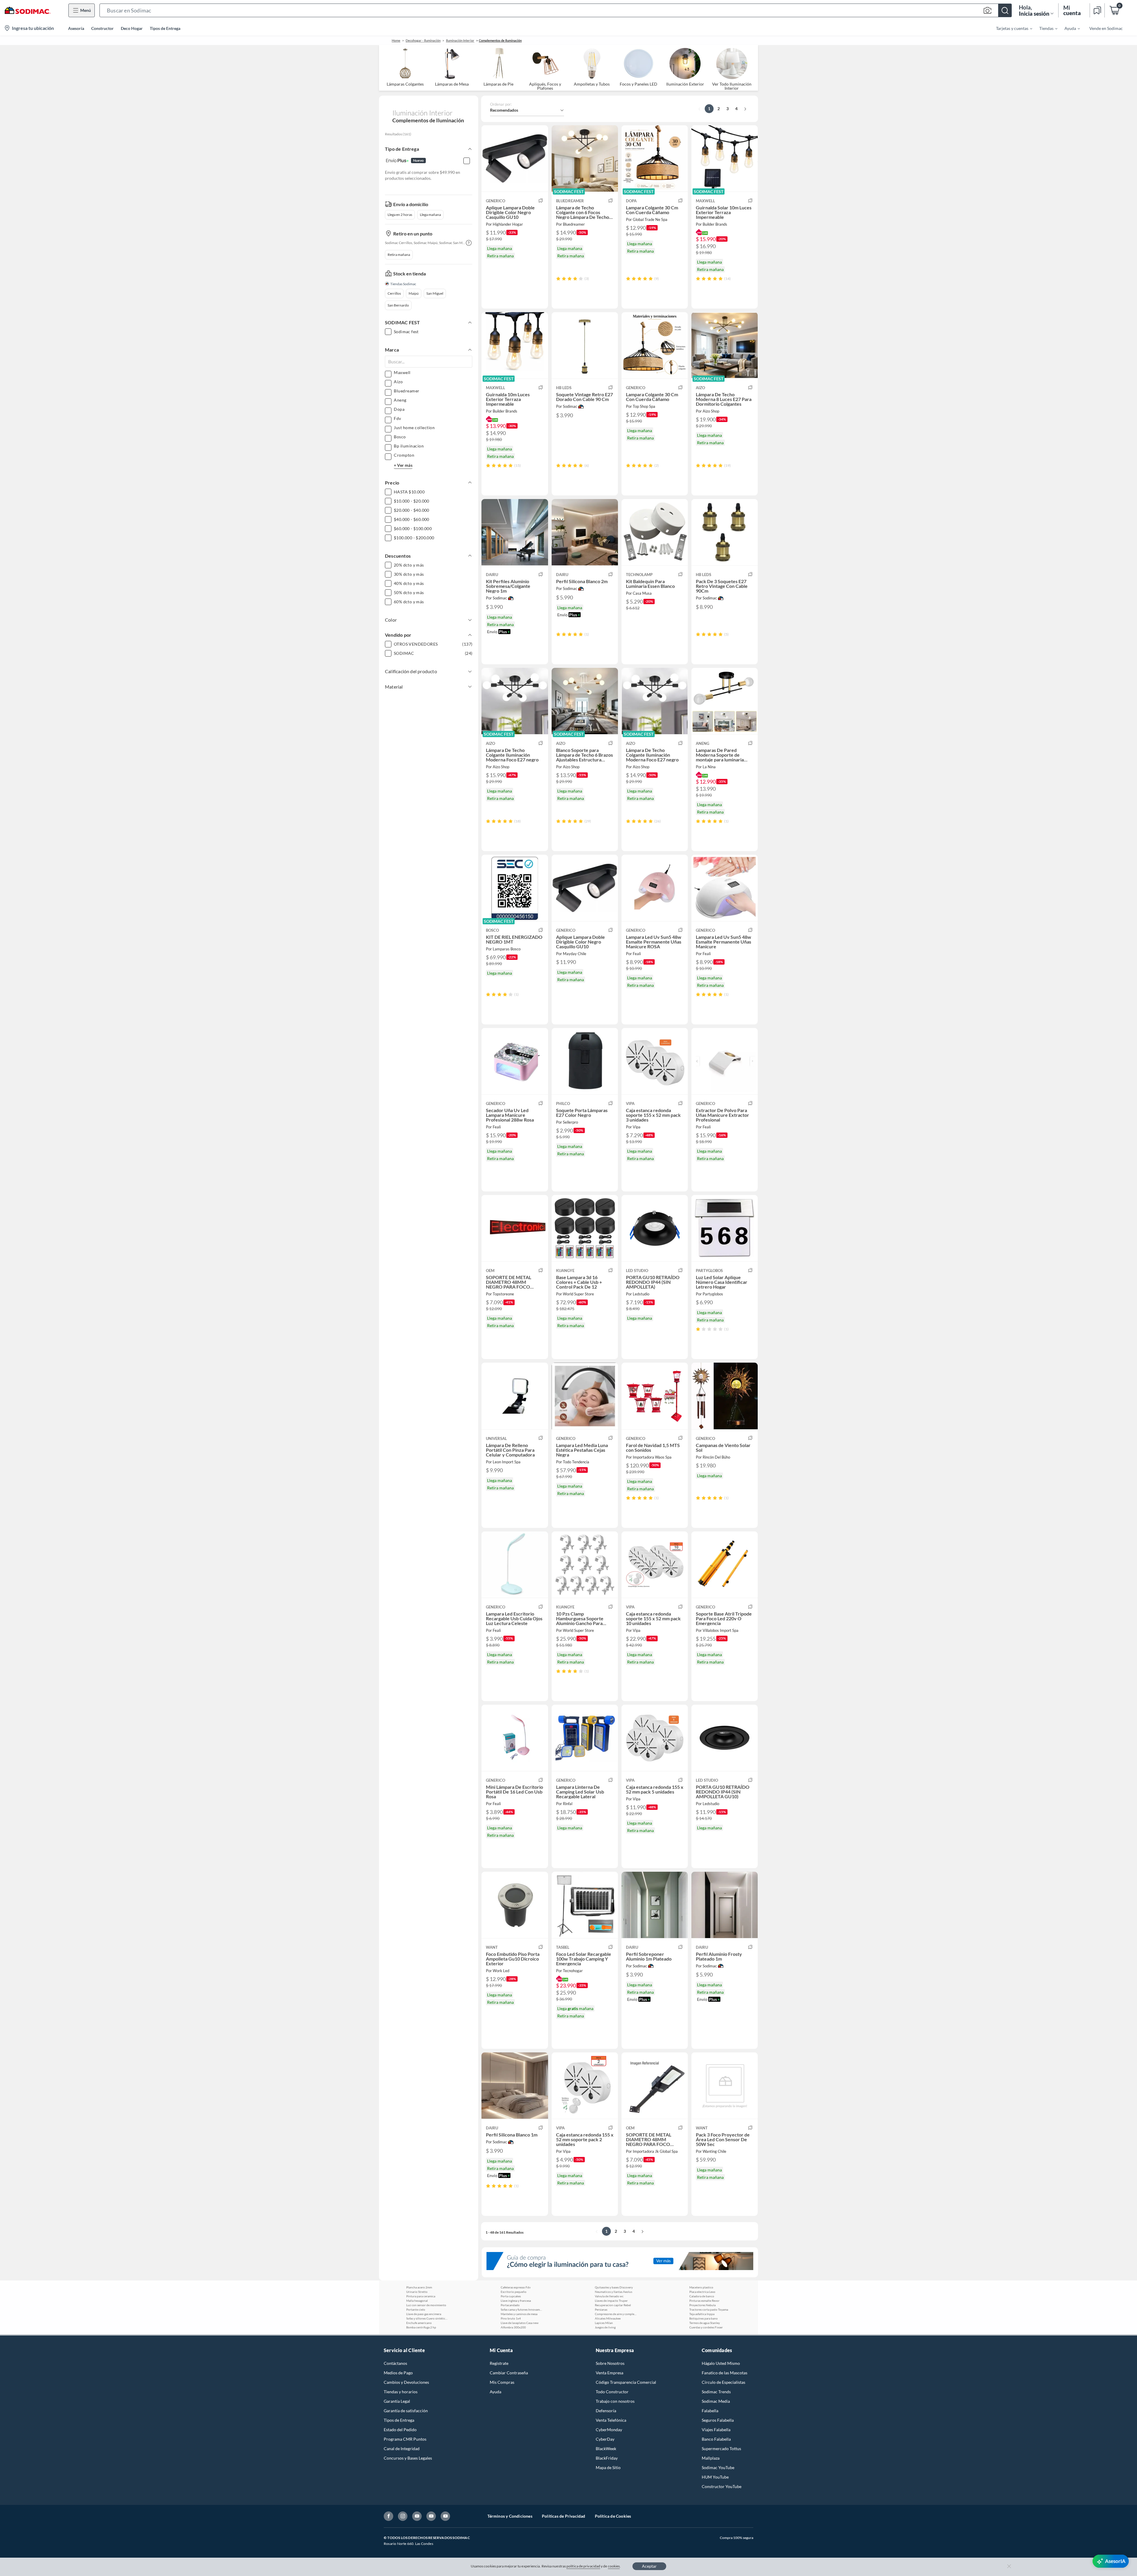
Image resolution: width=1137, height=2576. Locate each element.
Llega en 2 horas (400, 215)
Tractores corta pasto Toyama (709, 2309)
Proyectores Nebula (702, 2305)
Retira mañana (399, 255)
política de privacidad (583, 2566)
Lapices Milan (604, 2323)
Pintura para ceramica (421, 2296)
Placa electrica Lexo (702, 2292)
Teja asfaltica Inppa (702, 2314)
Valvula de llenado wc (609, 2296)
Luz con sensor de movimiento (426, 2305)
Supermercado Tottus (721, 2449)
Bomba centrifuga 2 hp (421, 2327)
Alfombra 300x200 (513, 2327)
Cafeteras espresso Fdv (516, 2287)
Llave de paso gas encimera (424, 2314)
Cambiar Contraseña (509, 2373)
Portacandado (510, 2305)
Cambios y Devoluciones (406, 2382)
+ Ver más (403, 465)
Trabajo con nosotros (615, 2401)
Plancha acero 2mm (419, 2287)
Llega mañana (430, 215)
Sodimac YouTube (718, 2467)
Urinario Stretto (417, 2292)
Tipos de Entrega (165, 28)
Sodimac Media (716, 2401)
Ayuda (496, 2392)
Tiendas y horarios (401, 2392)
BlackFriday (607, 2458)
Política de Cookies (613, 2516)
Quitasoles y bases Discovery (614, 2287)
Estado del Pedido (400, 2430)
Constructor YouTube (722, 2486)
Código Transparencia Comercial (626, 2382)
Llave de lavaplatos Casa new (520, 2323)
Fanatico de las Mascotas (725, 2373)
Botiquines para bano (704, 2318)
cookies (614, 2566)
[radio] (558, 279)
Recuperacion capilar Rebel (613, 2305)
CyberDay (605, 2439)
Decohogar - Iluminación (423, 40)
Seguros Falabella (718, 2420)
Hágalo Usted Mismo (721, 2363)
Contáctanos (395, 2363)
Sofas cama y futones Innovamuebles (521, 2309)
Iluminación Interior (460, 40)
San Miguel (435, 293)
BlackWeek (606, 2449)
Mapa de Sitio (608, 2467)
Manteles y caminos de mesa (519, 2314)
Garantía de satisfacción (406, 2411)
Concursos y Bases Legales (408, 2458)
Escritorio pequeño (514, 2292)
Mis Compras (502, 2382)
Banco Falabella (716, 2439)
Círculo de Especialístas (724, 2382)
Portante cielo (416, 2309)
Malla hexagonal (417, 2301)
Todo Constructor (612, 2392)
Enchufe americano (419, 2323)
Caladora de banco (702, 2296)
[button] (556, 10)
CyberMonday (609, 2430)
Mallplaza (711, 2458)
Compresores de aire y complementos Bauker (616, 2314)
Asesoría (76, 28)
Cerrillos (394, 293)
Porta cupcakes (511, 2296)
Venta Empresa (610, 2373)
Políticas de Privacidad (564, 2516)
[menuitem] (1011, 28)
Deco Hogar (132, 28)
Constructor (102, 28)
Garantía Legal (397, 2401)
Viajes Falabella (716, 2430)
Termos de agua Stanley (705, 2323)
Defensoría (606, 2411)
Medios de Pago (398, 2373)
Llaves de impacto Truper (611, 2301)
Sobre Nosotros (610, 2363)
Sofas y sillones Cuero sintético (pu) (427, 2318)
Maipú (414, 293)
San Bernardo (398, 305)
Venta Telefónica (611, 2420)
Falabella (710, 2411)
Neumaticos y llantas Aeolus (614, 2292)
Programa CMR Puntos (405, 2439)
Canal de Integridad (402, 2449)
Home (396, 40)
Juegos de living (605, 2327)
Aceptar (649, 2566)
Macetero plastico (701, 2287)
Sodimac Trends (716, 2392)
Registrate (499, 2363)
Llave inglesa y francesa (516, 2301)
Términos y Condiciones (510, 2516)
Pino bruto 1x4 (511, 2318)
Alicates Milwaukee (608, 2318)
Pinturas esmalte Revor (704, 2301)
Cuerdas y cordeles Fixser (706, 2327)
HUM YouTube (715, 2477)
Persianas (601, 2309)
